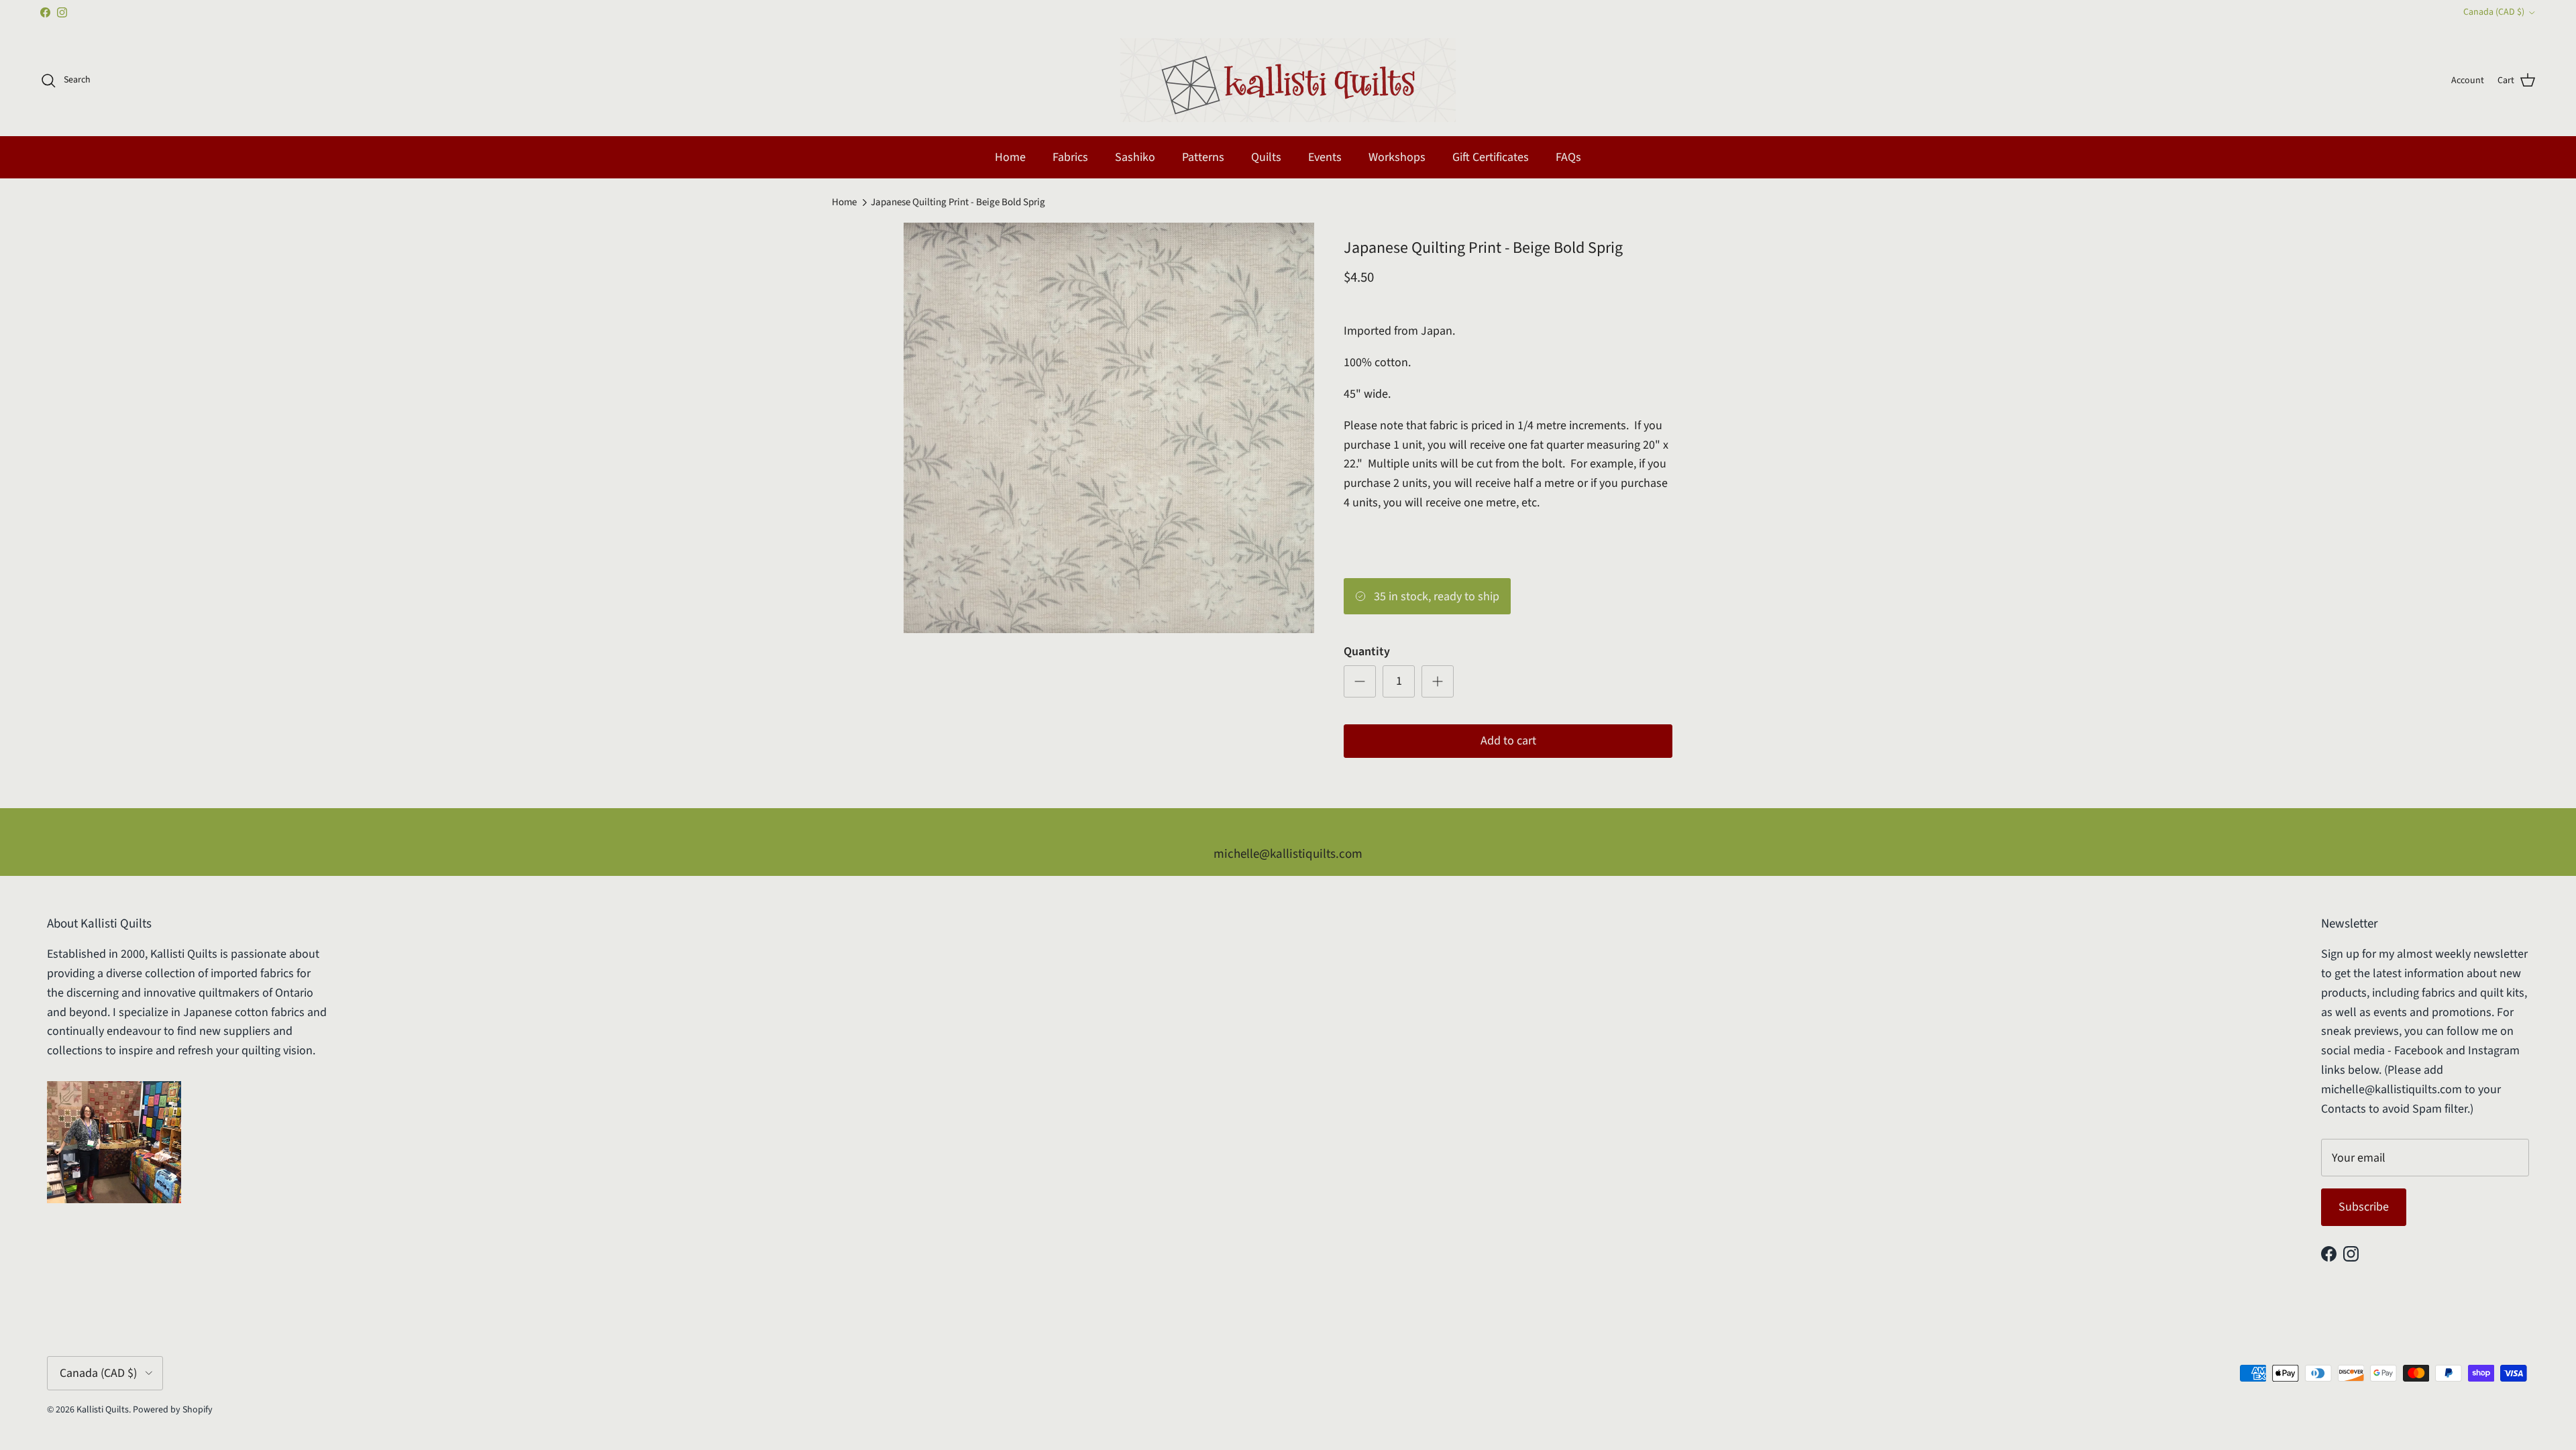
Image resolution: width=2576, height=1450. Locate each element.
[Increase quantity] (1438, 681)
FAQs (1568, 157)
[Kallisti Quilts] (1288, 80)
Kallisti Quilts (103, 1410)
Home (1010, 157)
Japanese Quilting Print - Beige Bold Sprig (958, 202)
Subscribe (2364, 1207)
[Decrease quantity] (1360, 681)
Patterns (1203, 157)
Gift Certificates (1491, 157)
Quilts (1266, 157)
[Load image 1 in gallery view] (1109, 428)
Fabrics (1070, 157)
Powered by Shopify (173, 1410)
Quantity (1367, 652)
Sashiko (1135, 157)
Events (1325, 157)
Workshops (1397, 157)
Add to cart (1508, 741)
